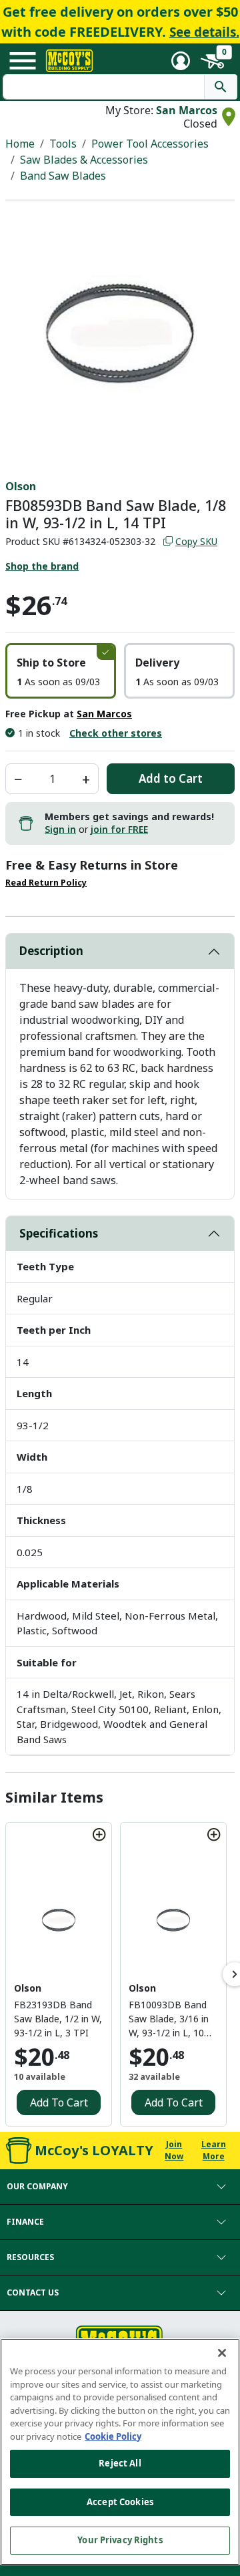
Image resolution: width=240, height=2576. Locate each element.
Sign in (60, 829)
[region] (120, 2452)
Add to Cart (171, 778)
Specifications (59, 1233)
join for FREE (119, 829)
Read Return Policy (46, 883)
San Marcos (187, 110)
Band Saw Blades (63, 176)
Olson (21, 486)
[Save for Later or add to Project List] (99, 1835)
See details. (204, 32)
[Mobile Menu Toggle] (23, 61)
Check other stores (116, 733)
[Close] (222, 2353)
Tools (63, 144)
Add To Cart (59, 2102)
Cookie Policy (113, 2436)
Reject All (120, 2463)
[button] (61, 671)
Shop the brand (42, 566)
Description (51, 951)
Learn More (214, 2150)
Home (20, 144)
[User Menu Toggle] (181, 61)
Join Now (174, 2150)
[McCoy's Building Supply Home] (69, 61)
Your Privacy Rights (120, 2540)
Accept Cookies (120, 2502)
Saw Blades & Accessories (84, 160)
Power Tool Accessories (150, 144)
